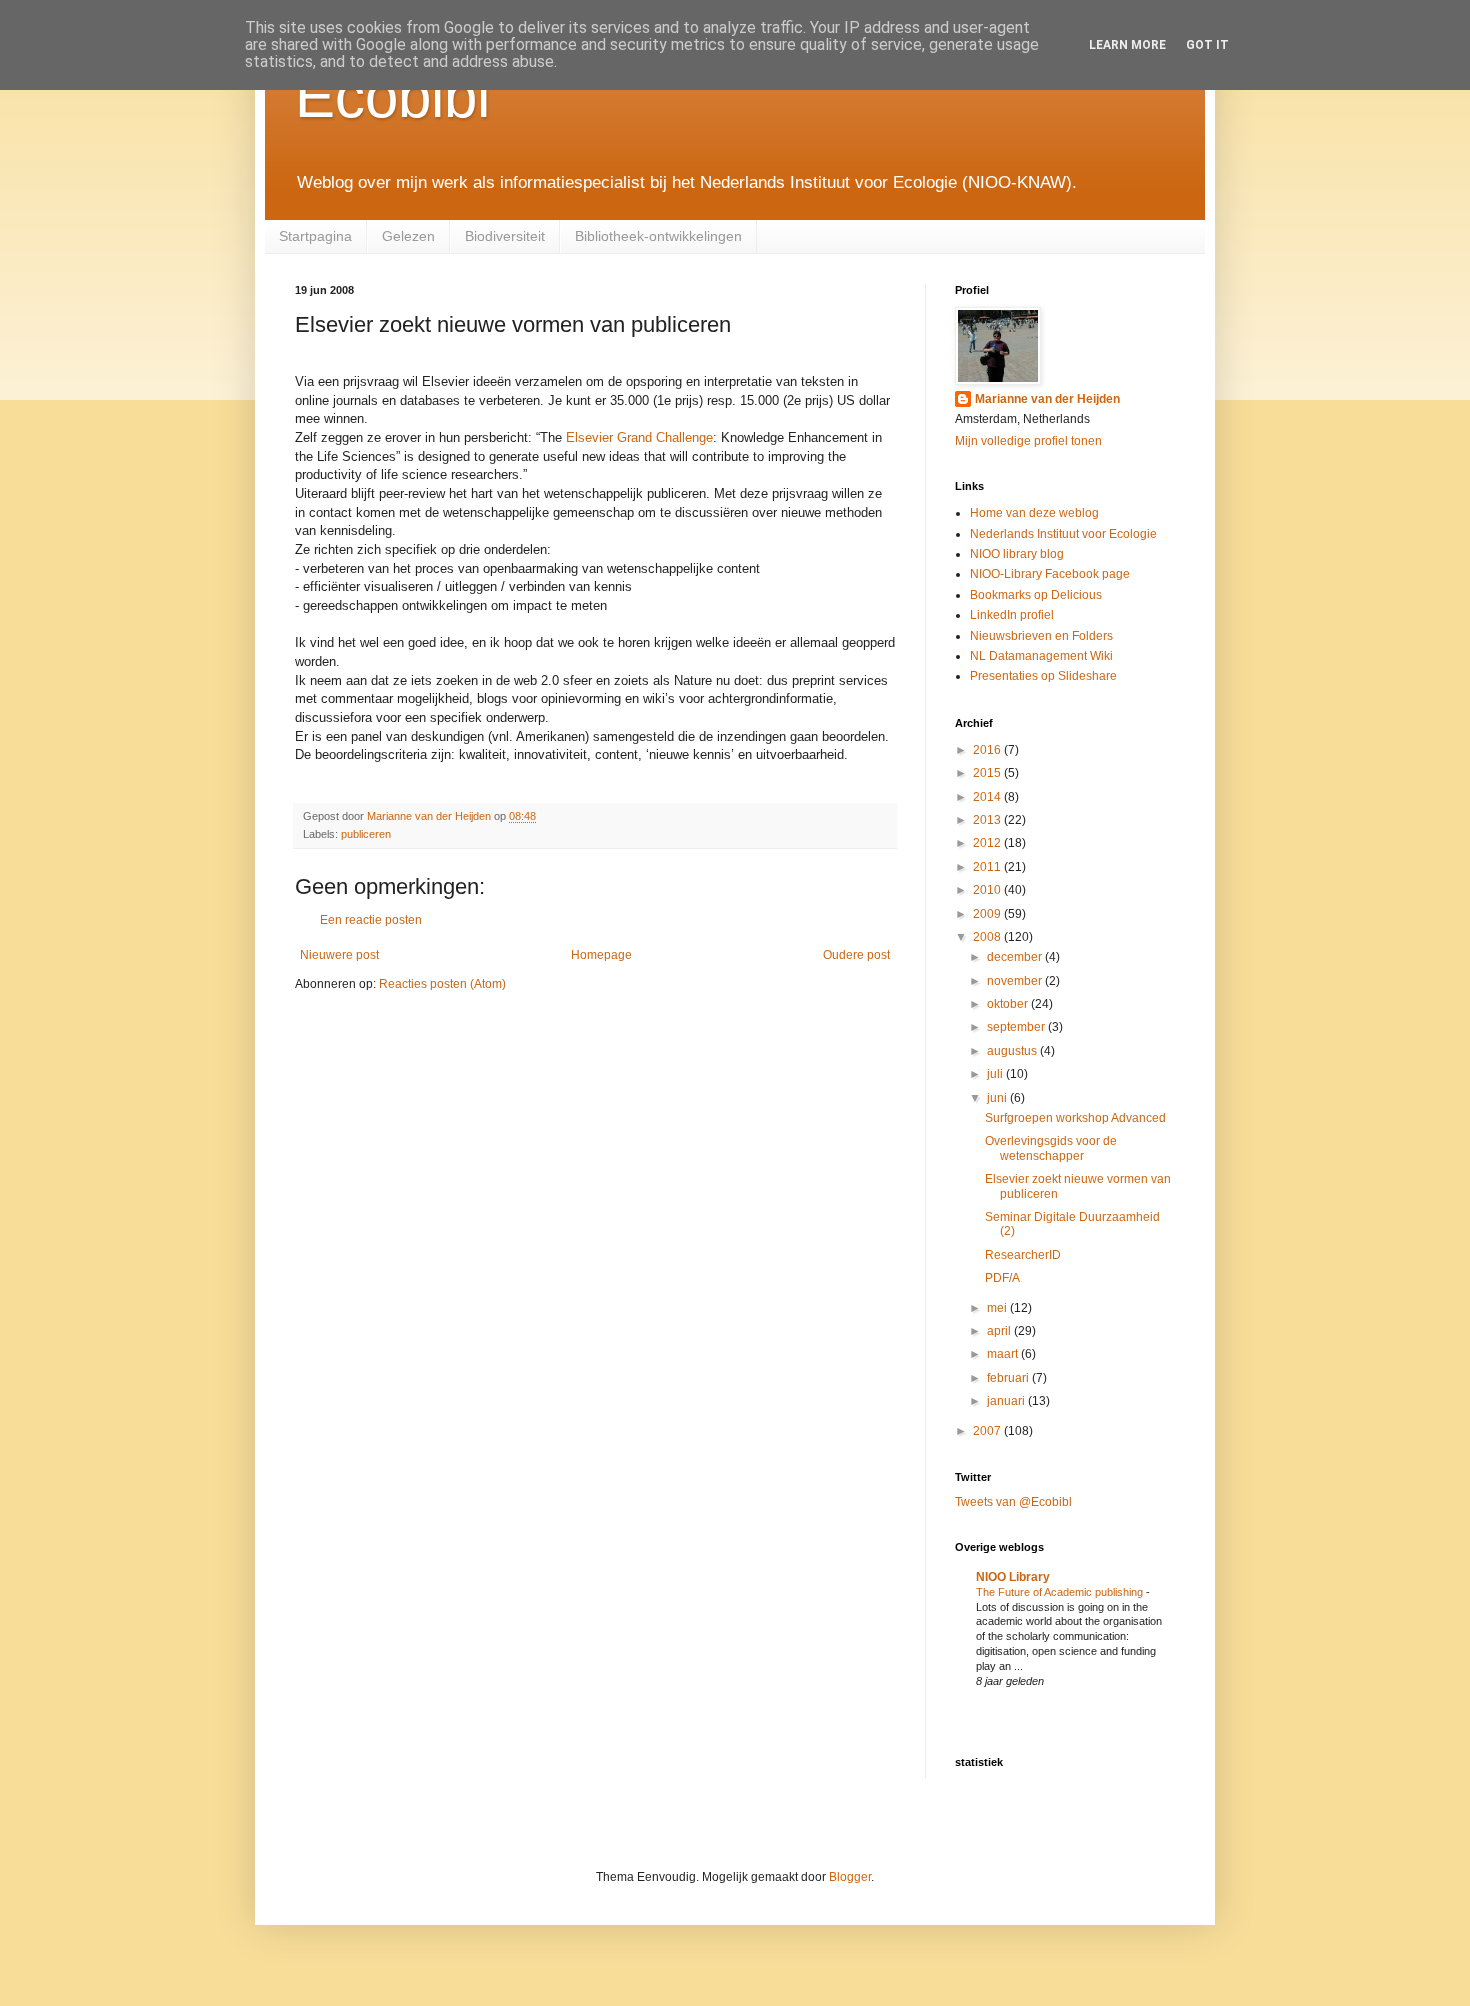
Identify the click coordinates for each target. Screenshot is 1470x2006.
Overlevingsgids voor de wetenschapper (1051, 1148)
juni (998, 1098)
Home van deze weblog (1034, 513)
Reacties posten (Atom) (442, 984)
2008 (988, 937)
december (1016, 957)
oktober (1009, 1004)
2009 (988, 914)
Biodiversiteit (505, 236)
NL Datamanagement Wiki (1041, 656)
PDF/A (1002, 1278)
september (1017, 1027)
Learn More (1127, 45)
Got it (1207, 45)
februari (1009, 1378)
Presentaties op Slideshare (1043, 676)
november (1016, 981)
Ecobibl (392, 96)
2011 (988, 867)
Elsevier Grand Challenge (639, 437)
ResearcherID (1023, 1255)
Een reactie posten (371, 920)
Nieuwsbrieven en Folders (1041, 636)
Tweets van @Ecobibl (1013, 1502)
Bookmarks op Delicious (1036, 595)
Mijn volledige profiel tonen (1028, 441)
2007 (988, 1431)
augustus (1013, 1051)
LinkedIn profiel (1012, 615)
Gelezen (408, 236)
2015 (988, 773)
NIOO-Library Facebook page (1050, 574)
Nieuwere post (339, 955)
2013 (988, 820)
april (1000, 1331)
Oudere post (856, 955)
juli (996, 1074)
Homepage (601, 955)
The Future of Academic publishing (1061, 1592)
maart (1004, 1354)
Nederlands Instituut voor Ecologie (1063, 534)
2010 (988, 890)
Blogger (850, 1877)
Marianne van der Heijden (1047, 399)
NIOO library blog (1017, 554)
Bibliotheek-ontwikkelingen (658, 236)
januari (1007, 1401)
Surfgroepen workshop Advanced (1075, 1118)
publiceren (366, 834)
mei (998, 1308)
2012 (988, 843)
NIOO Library (1013, 1577)
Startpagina (315, 236)
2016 (988, 750)
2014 (988, 797)
